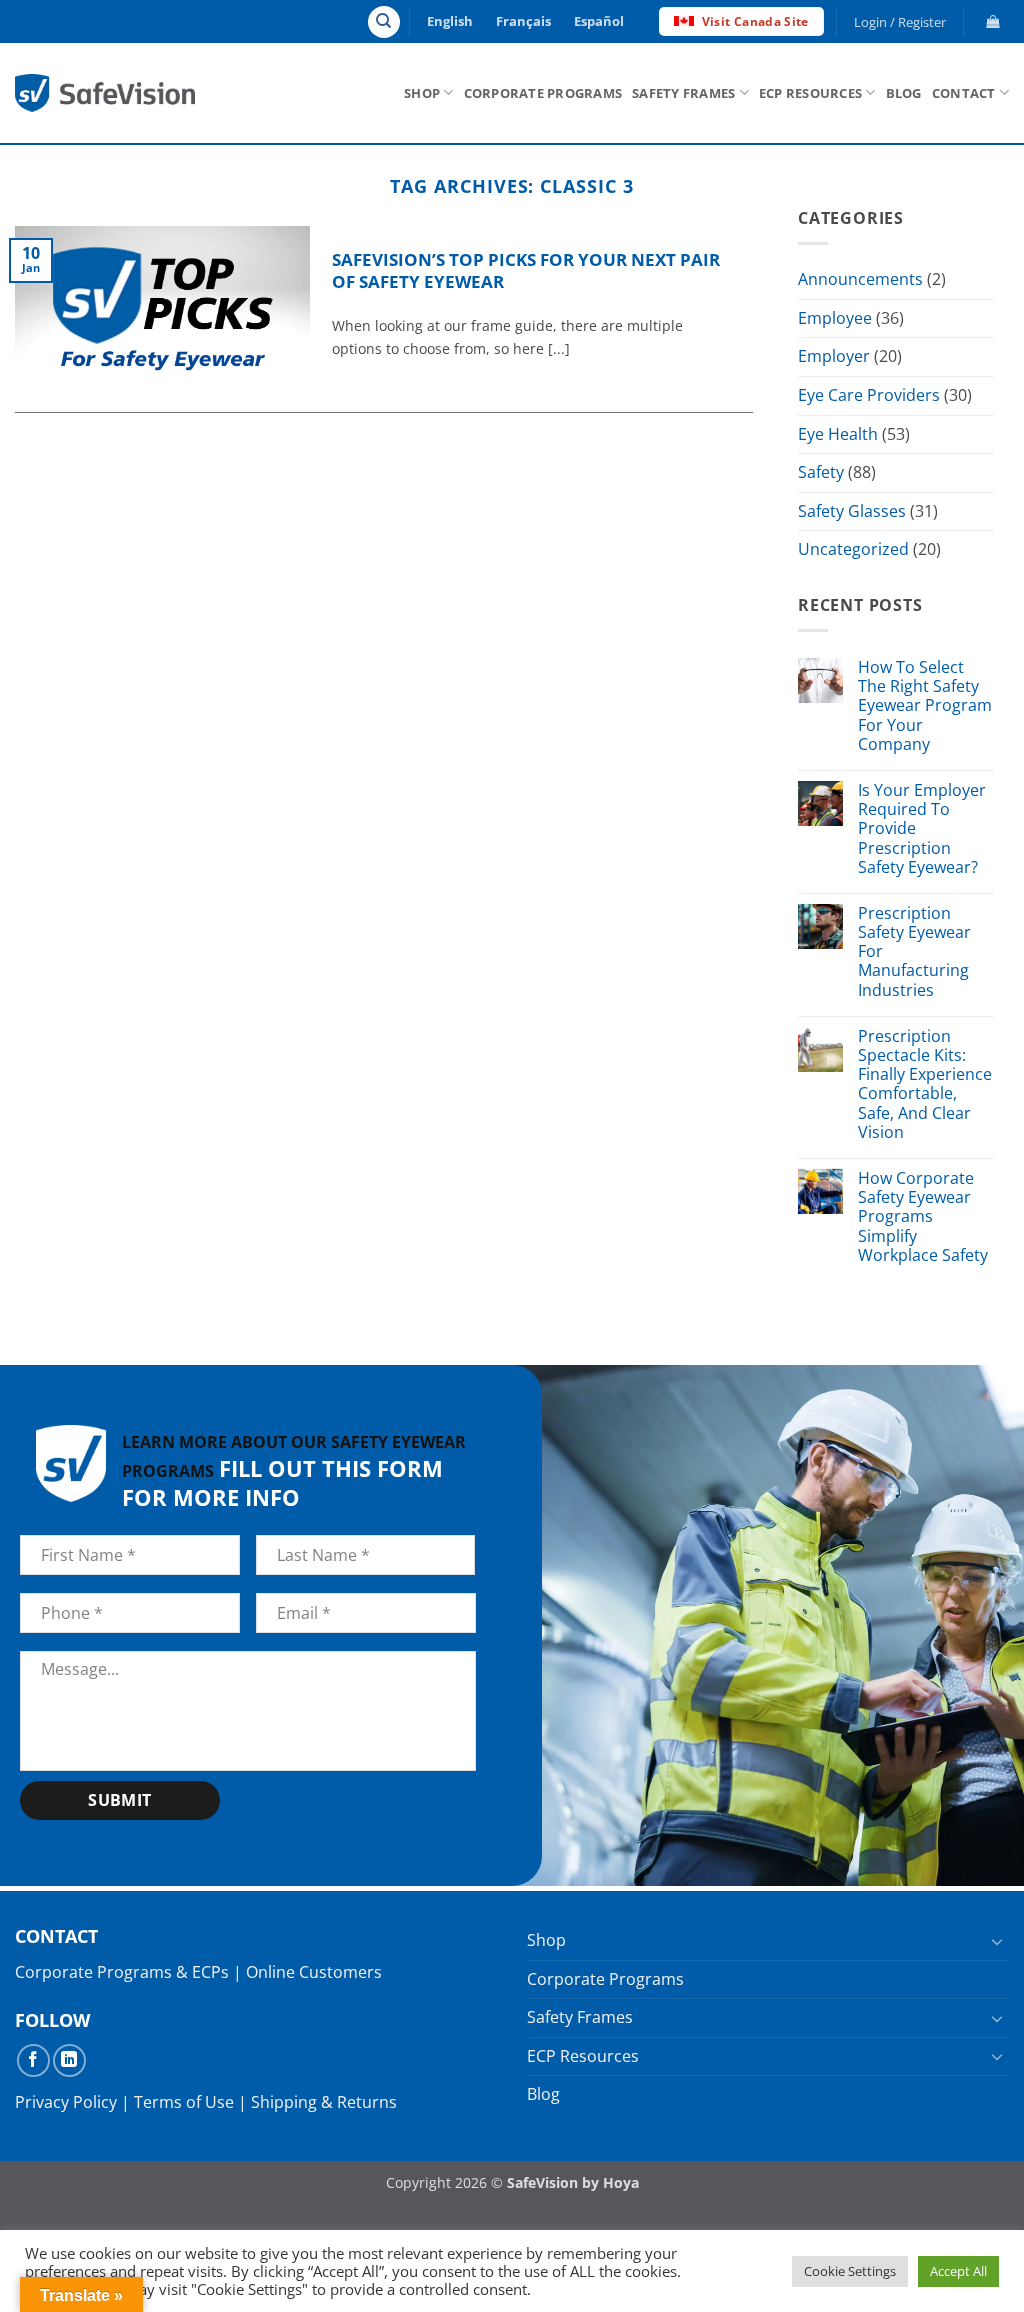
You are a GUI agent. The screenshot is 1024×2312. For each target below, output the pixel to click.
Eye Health (838, 434)
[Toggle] (997, 1941)
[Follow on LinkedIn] (69, 2060)
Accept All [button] (958, 2271)
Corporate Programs (543, 93)
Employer (834, 357)
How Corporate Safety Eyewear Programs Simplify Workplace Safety (923, 1217)
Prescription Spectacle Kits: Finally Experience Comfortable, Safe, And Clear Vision (925, 1084)
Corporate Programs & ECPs (122, 1972)
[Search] (384, 22)
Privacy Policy (66, 2102)
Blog (904, 93)
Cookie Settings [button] (850, 2271)
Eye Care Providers (869, 395)
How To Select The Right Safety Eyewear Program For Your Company (925, 706)
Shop (422, 93)
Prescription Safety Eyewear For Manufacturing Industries (914, 952)
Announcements (860, 279)
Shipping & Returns (324, 2102)
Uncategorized (853, 550)
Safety (821, 472)
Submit (120, 1800)
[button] (900, 22)
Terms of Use (184, 2102)
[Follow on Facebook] (33, 2060)
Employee (835, 318)
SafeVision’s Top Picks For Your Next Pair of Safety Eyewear (526, 270)
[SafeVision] (105, 92)
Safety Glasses (852, 511)
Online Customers (314, 1972)
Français (523, 21)
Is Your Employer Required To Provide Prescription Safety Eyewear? (922, 829)
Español (599, 21)
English (450, 21)
